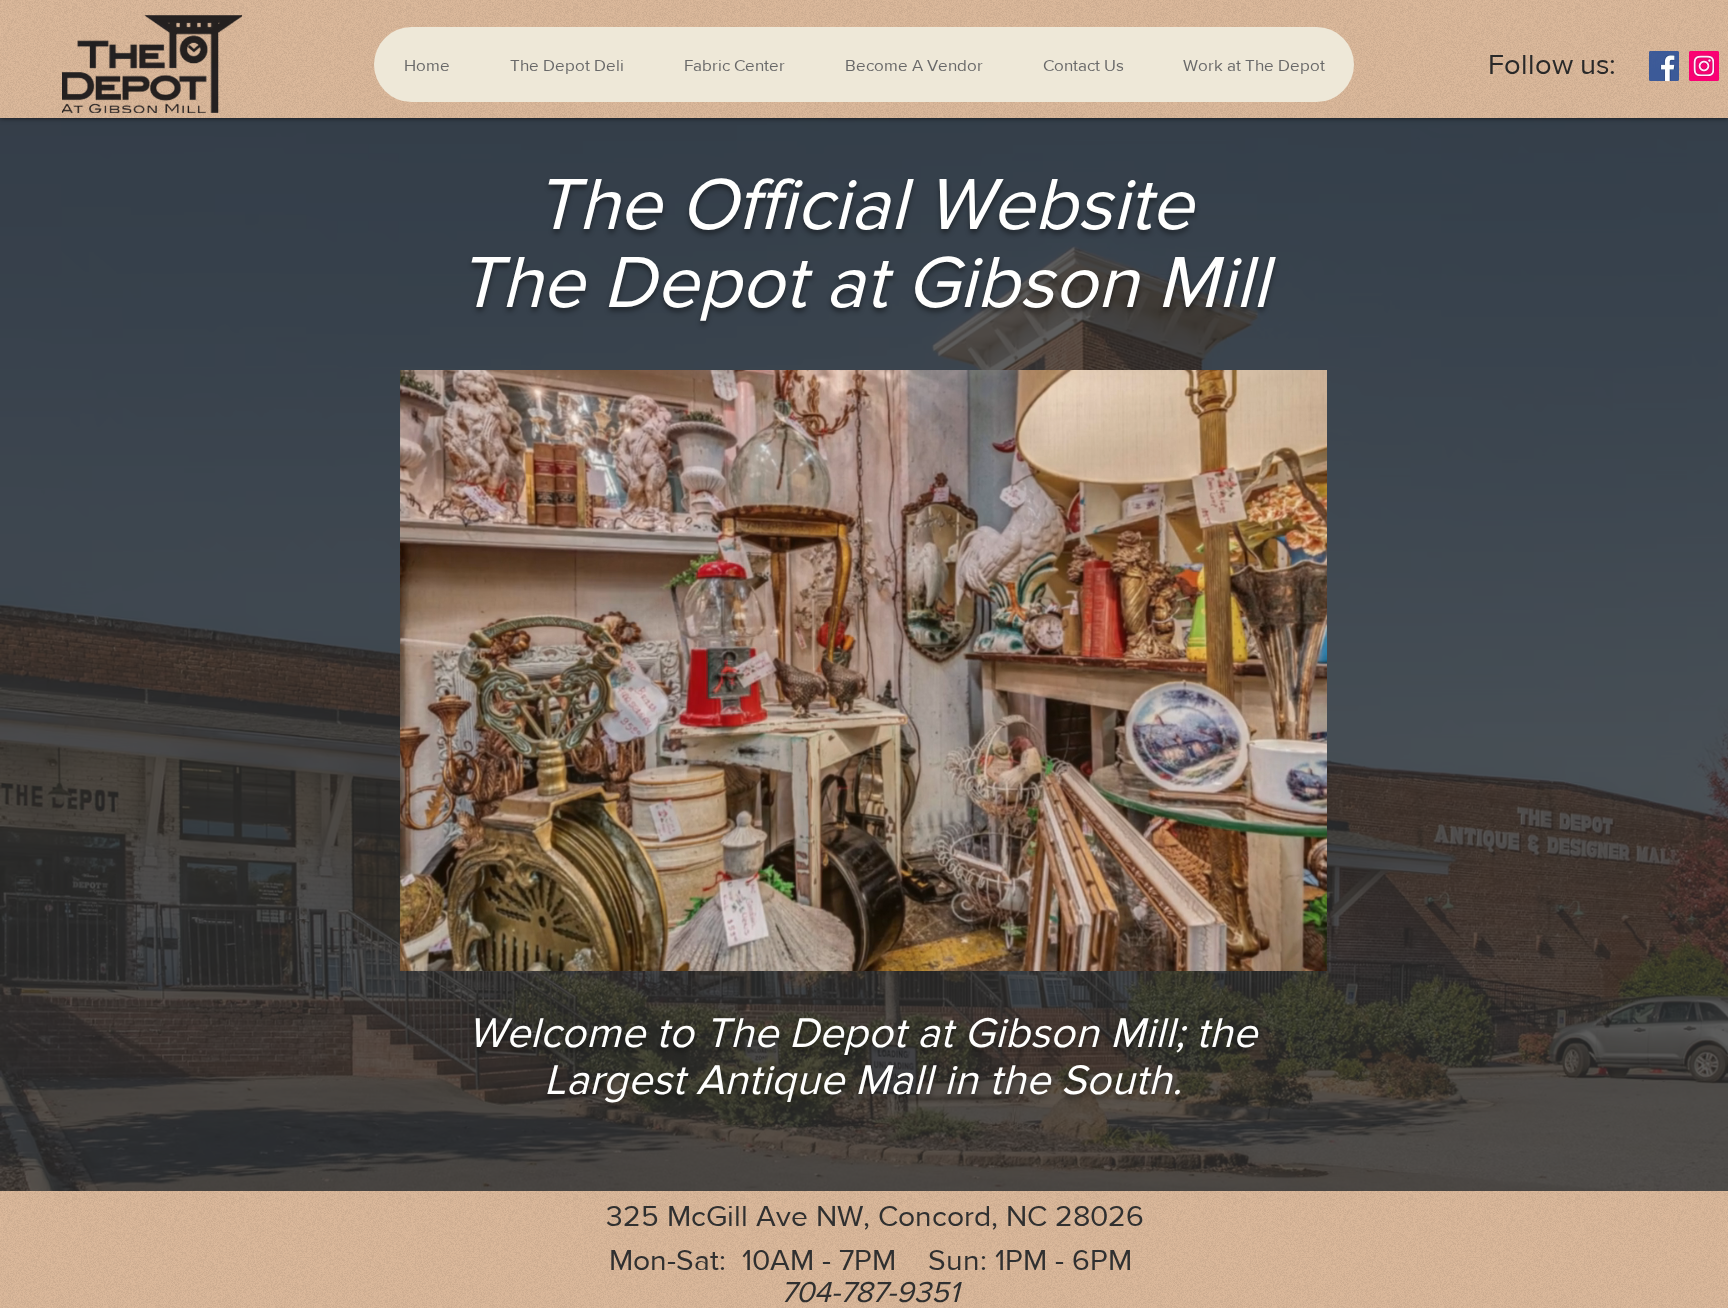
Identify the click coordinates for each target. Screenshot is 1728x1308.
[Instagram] (1704, 66)
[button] (426, 64)
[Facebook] (1664, 66)
